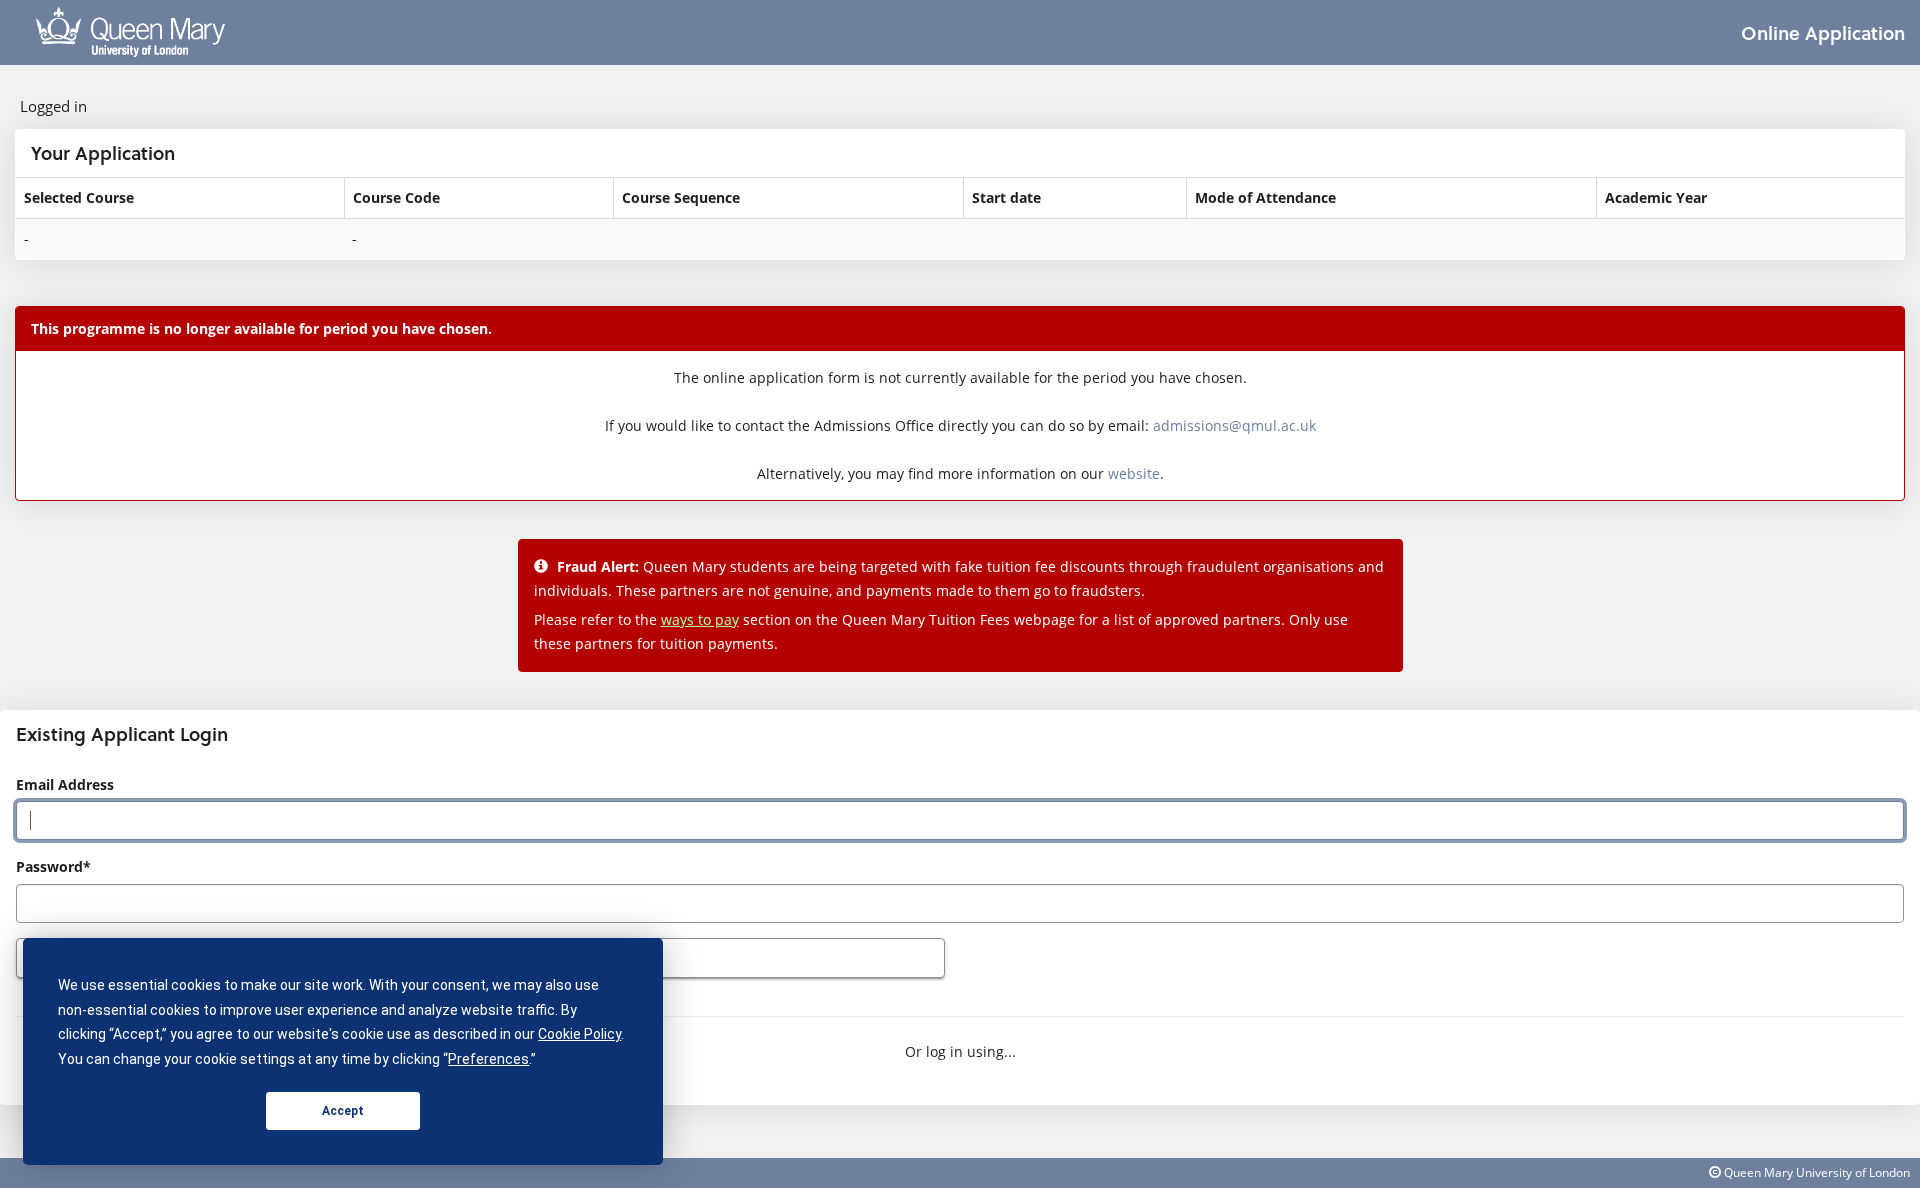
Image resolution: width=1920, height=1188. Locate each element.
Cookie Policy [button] (579, 1034)
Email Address (65, 784)
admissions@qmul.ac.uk (1234, 425)
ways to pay (700, 619)
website (1134, 473)
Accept (343, 1111)
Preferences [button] (488, 1059)
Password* (53, 866)
